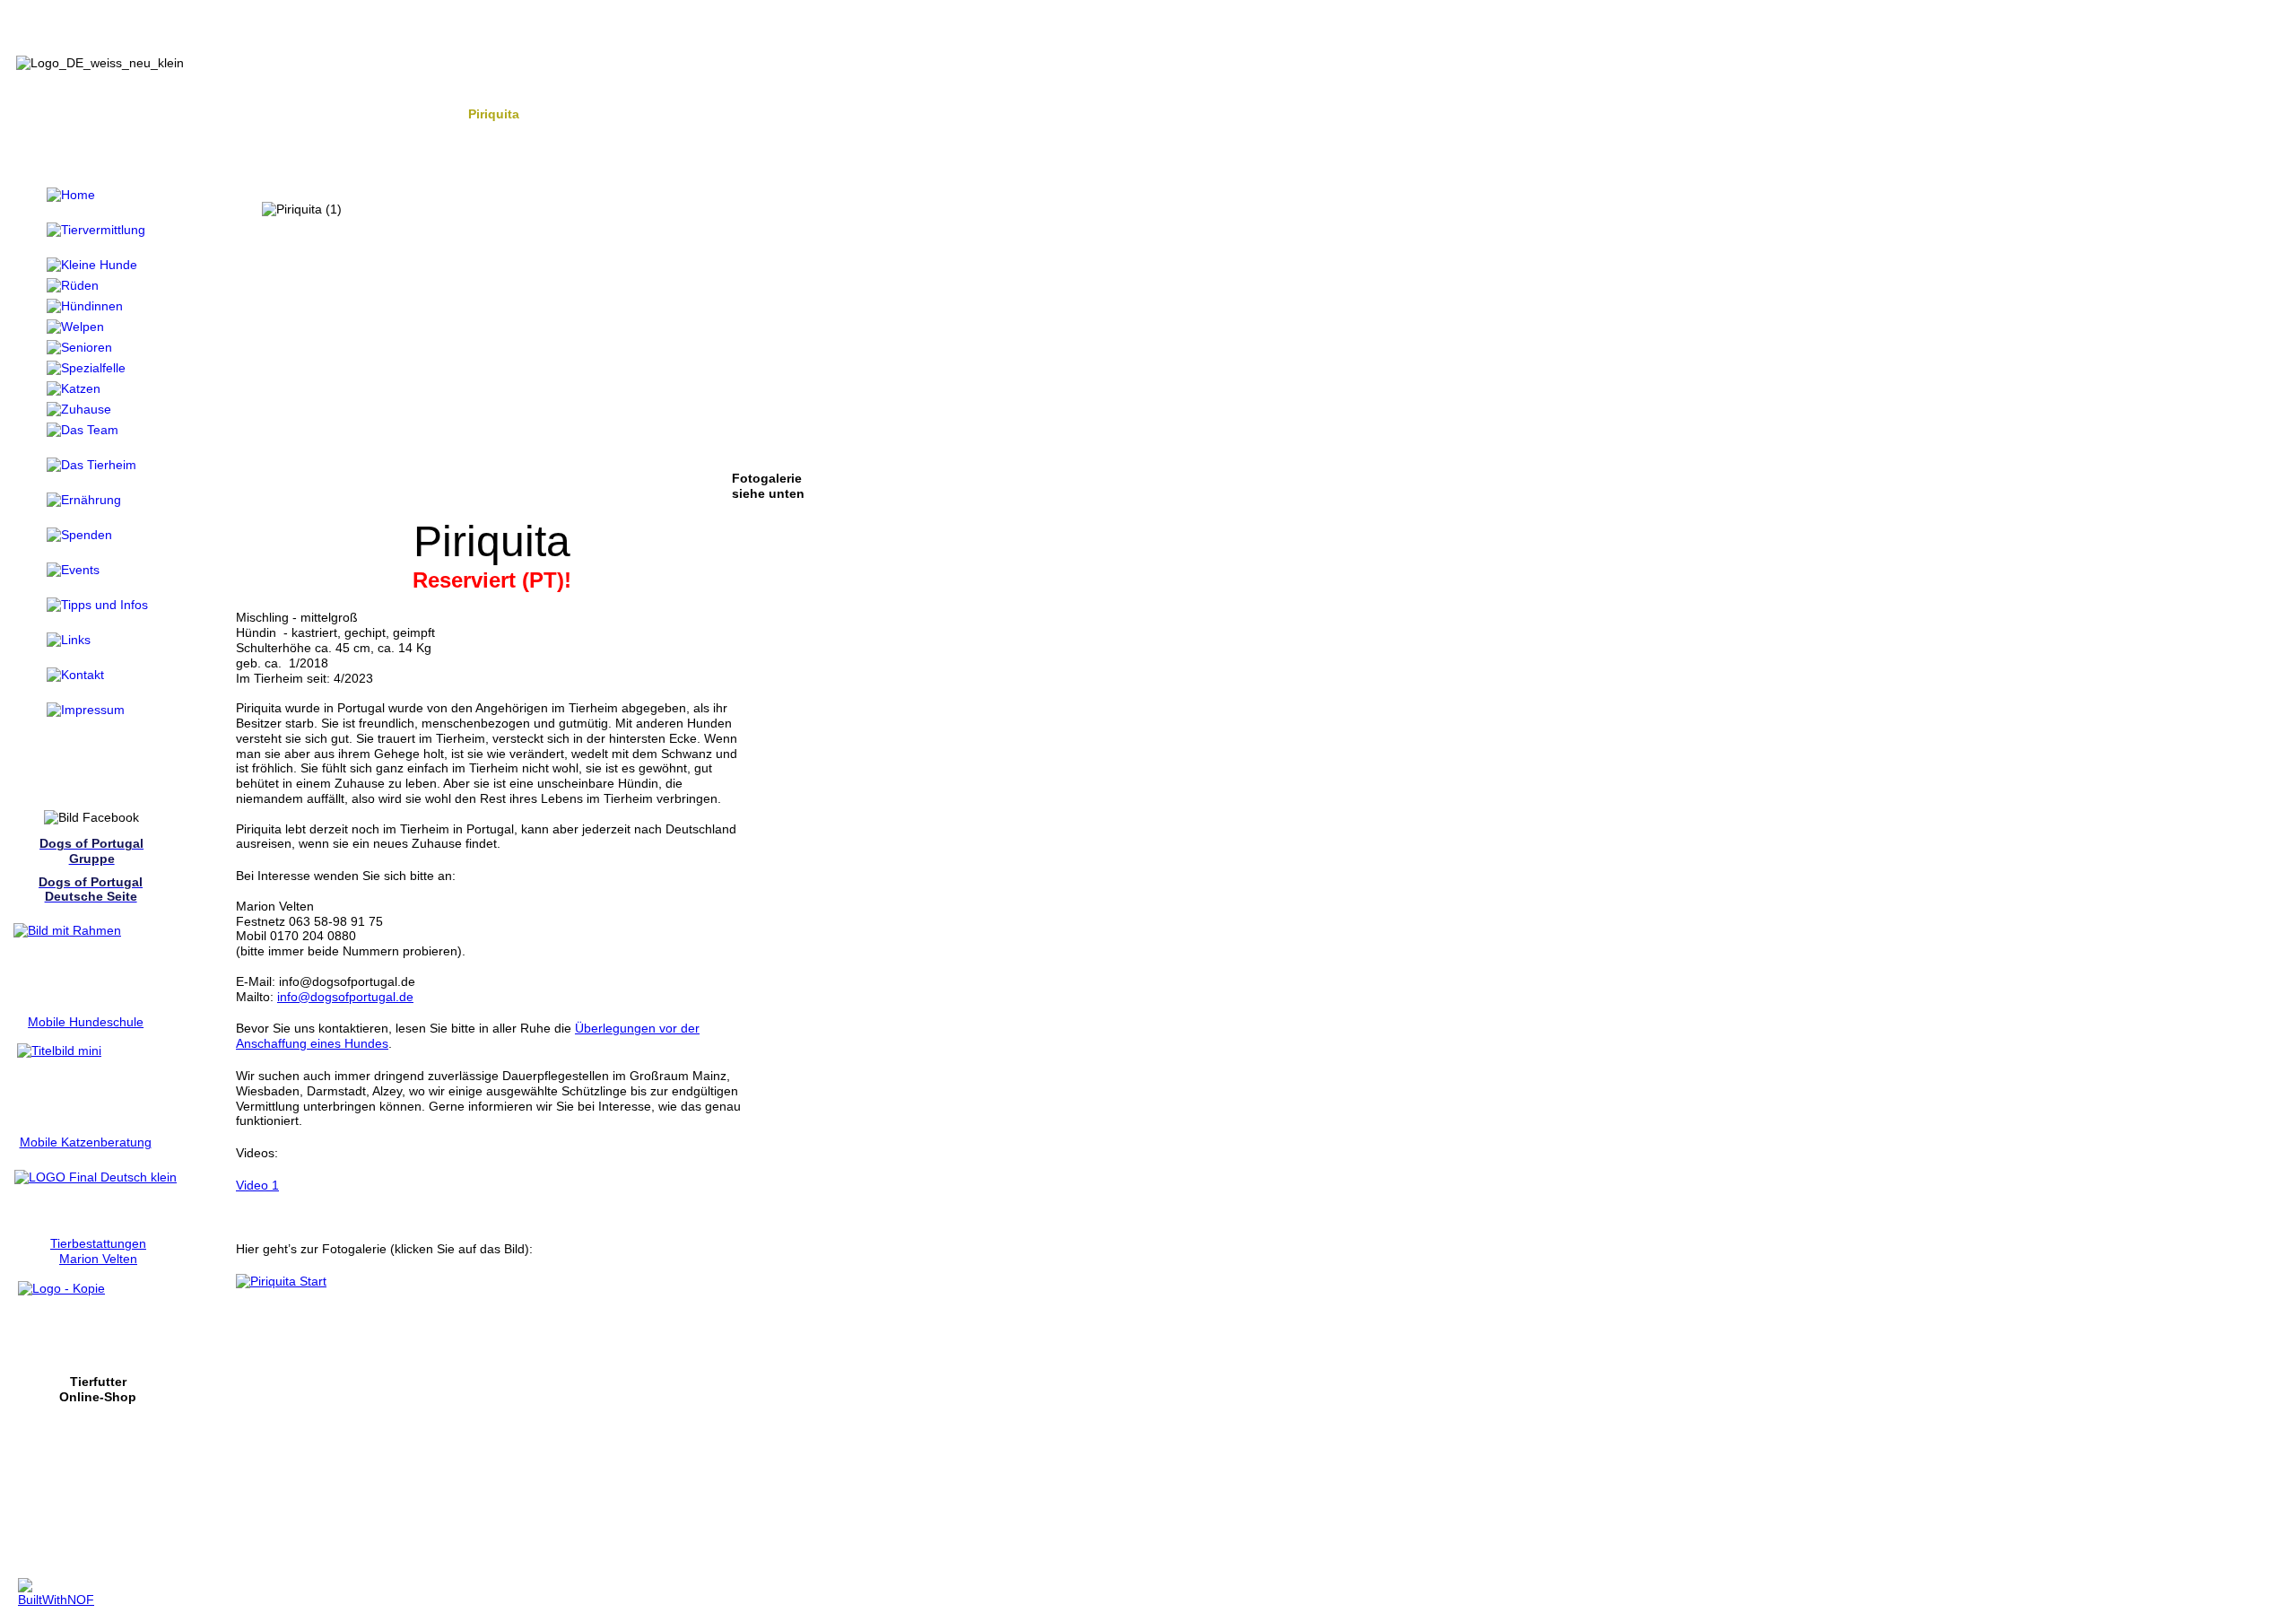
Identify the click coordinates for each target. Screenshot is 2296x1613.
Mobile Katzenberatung (86, 1142)
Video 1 (257, 1185)
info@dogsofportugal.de (345, 997)
